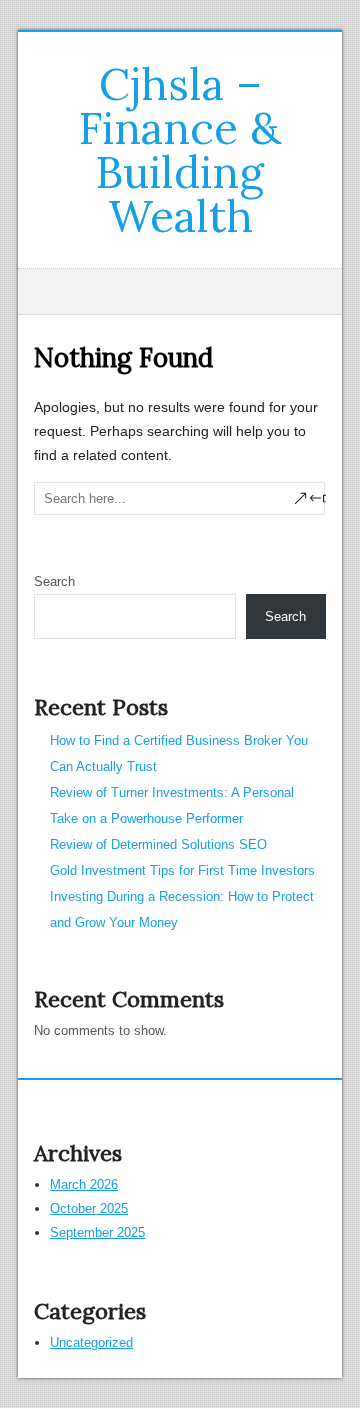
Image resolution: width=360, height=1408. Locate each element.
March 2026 (84, 1184)
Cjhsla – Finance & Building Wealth (180, 150)
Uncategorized (91, 1342)
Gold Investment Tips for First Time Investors (182, 870)
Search (54, 581)
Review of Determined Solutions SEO (158, 844)
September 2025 (97, 1232)
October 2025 (89, 1208)
